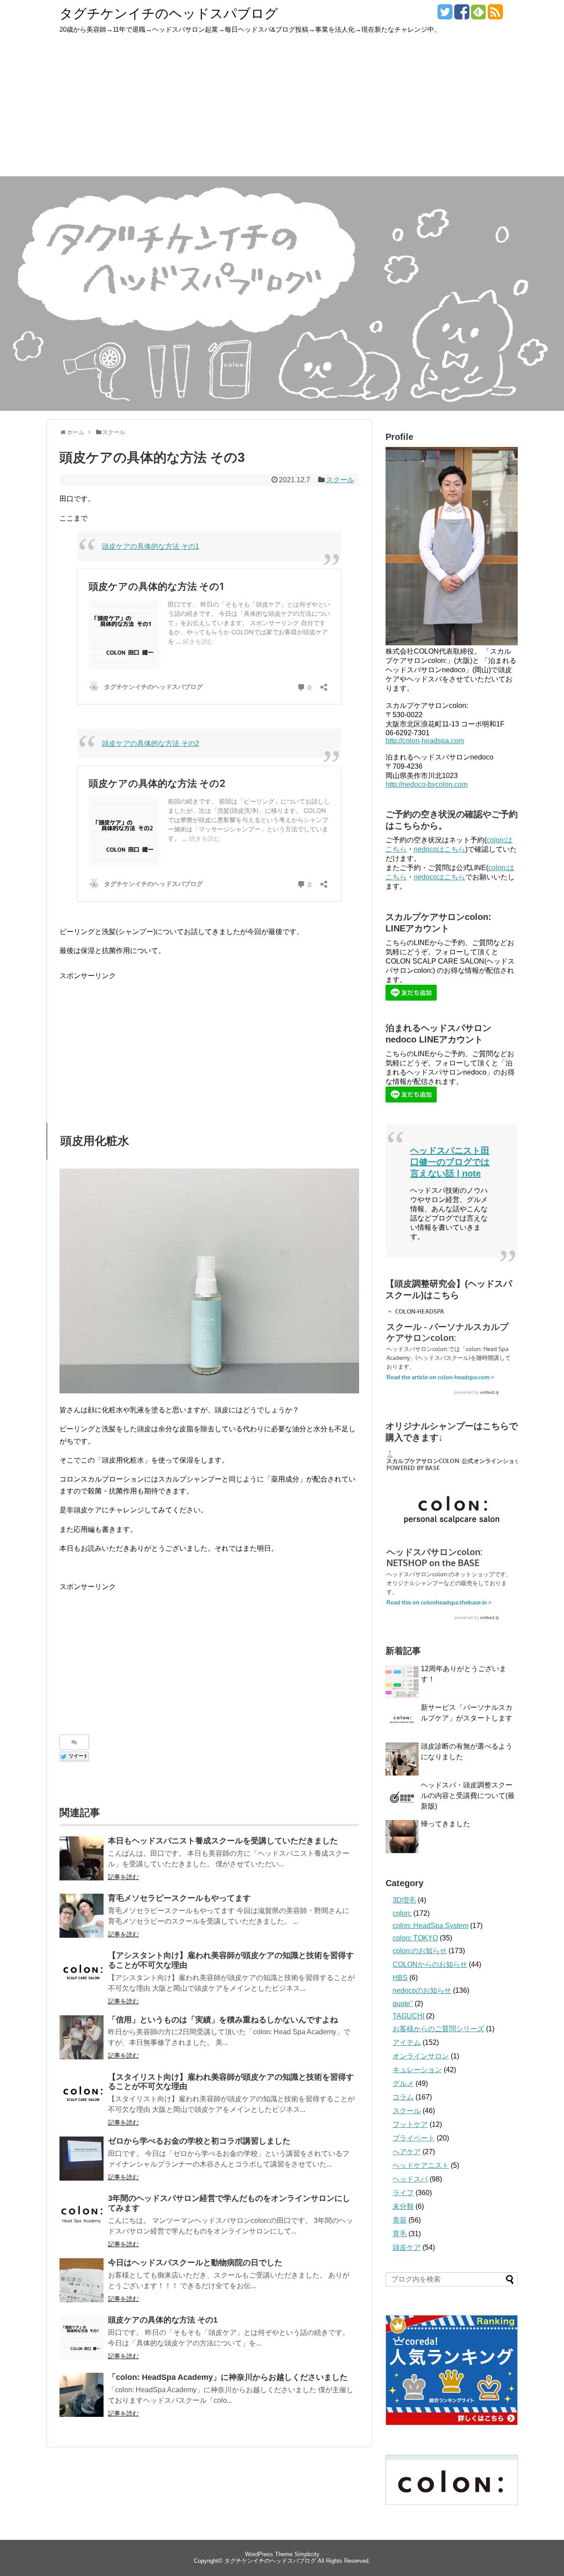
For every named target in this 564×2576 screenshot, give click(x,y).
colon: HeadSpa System (430, 1926)
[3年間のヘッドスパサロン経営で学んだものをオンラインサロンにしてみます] (82, 2216)
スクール (340, 480)
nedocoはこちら (440, 849)
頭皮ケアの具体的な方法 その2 (150, 743)
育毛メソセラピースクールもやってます (179, 1898)
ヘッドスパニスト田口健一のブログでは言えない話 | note (450, 1162)
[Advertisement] (282, 110)
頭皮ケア (407, 2247)
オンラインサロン (421, 2056)
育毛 (400, 2234)
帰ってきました (445, 1824)
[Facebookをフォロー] (462, 15)
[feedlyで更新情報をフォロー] (478, 15)
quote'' (403, 2004)
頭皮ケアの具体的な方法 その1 (150, 546)
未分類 (403, 2206)
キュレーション (417, 2070)
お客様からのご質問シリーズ (438, 2029)
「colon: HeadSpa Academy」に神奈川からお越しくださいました (228, 2377)
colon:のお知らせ (420, 1951)
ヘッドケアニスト (421, 2165)
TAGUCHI (408, 2016)
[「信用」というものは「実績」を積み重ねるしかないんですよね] (82, 2037)
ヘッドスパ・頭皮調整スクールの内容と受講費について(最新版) (468, 1796)
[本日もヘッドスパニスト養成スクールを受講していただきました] (82, 1858)
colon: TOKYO (415, 1938)
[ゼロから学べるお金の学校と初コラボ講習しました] (82, 2159)
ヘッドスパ (410, 2179)
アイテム (407, 2042)
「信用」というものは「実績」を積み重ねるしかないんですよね (223, 2020)
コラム (403, 2097)
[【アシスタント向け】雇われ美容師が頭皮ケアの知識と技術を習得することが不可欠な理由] (82, 1973)
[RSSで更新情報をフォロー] (495, 15)
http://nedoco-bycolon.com (427, 784)
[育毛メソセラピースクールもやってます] (82, 1916)
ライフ (403, 2193)
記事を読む (123, 1877)
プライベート (414, 2138)
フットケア (410, 2124)
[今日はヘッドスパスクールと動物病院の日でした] (82, 2280)
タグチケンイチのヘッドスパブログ (169, 13)
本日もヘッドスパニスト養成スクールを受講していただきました (223, 1841)
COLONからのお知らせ (430, 1964)
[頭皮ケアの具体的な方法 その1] (82, 2338)
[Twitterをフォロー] (445, 15)
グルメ (403, 2083)
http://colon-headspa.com (425, 741)
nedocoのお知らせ (422, 1990)
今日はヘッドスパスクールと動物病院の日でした (195, 2263)
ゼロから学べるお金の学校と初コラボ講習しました (199, 2141)
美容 (400, 2220)
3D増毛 (404, 1900)
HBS (400, 1978)
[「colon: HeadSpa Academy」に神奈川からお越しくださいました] (82, 2395)
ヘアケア (407, 2152)
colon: (402, 1913)
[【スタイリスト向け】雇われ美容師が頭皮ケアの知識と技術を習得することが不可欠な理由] (82, 2095)
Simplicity (307, 2554)
